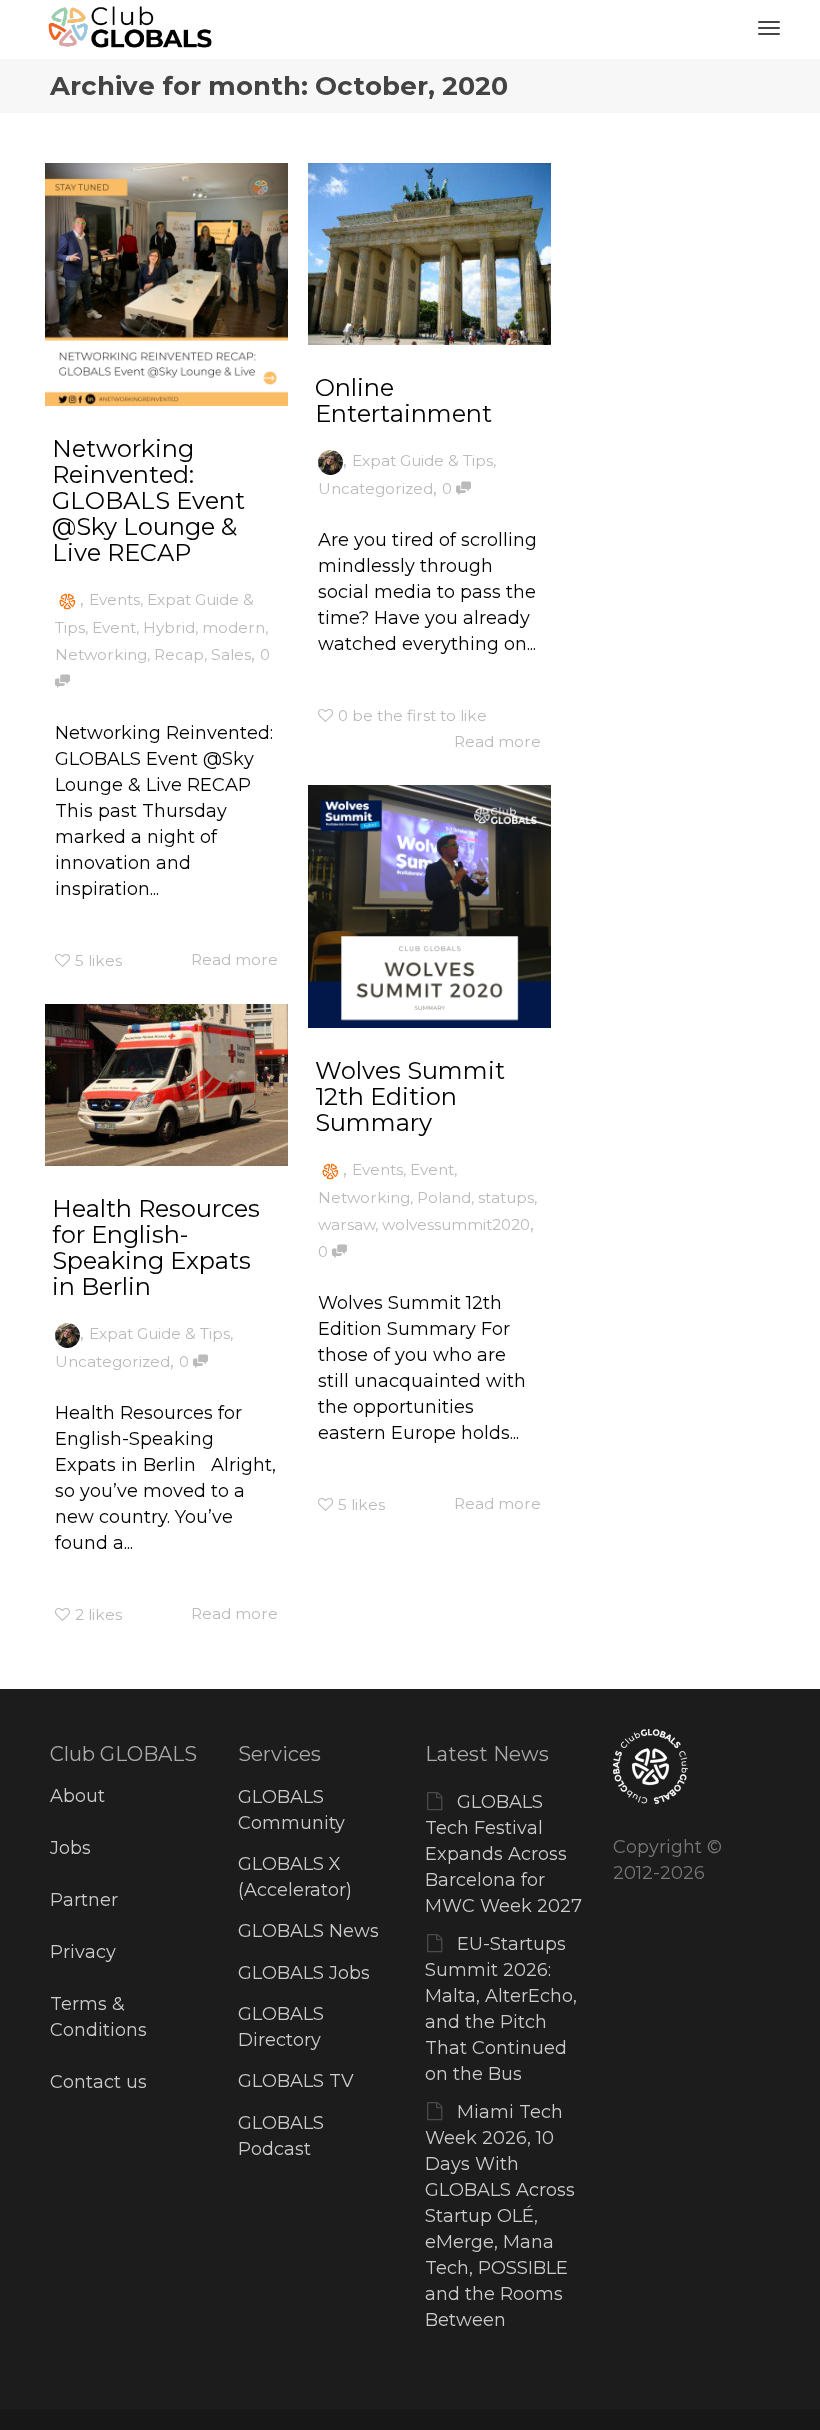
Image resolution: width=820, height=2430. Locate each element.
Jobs (70, 1848)
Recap (179, 654)
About (77, 1796)
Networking (101, 654)
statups (506, 1197)
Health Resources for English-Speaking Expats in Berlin (156, 1247)
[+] (166, 284)
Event (114, 627)
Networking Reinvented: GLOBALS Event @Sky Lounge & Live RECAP (148, 500)
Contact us (98, 2082)
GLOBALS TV (296, 2081)
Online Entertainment (403, 400)
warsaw (346, 1224)
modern (233, 627)
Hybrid (169, 627)
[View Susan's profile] (330, 460)
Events (114, 599)
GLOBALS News (308, 1931)
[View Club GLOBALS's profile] (67, 599)
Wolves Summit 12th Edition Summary (410, 1096)
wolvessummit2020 (456, 1224)
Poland (444, 1197)
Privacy (83, 1952)
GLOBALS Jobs (304, 1973)
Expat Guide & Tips (422, 460)
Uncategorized (375, 488)
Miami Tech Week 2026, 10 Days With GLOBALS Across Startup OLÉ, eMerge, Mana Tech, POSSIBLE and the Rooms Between (500, 2216)
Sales (231, 654)
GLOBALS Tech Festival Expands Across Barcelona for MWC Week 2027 (503, 1854)
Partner (84, 1900)
